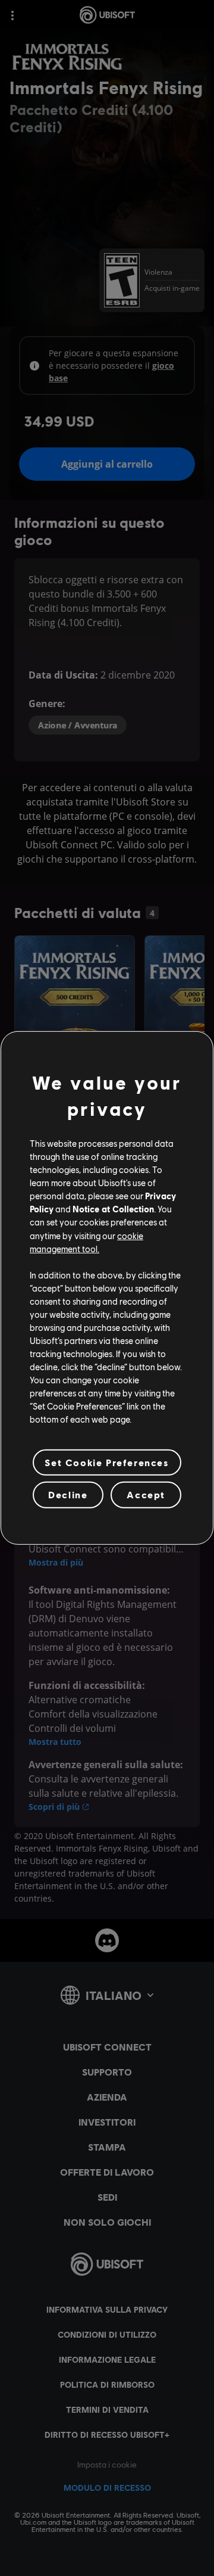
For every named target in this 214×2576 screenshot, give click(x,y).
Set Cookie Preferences (107, 1462)
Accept (146, 1494)
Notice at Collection (113, 1209)
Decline (68, 1494)
